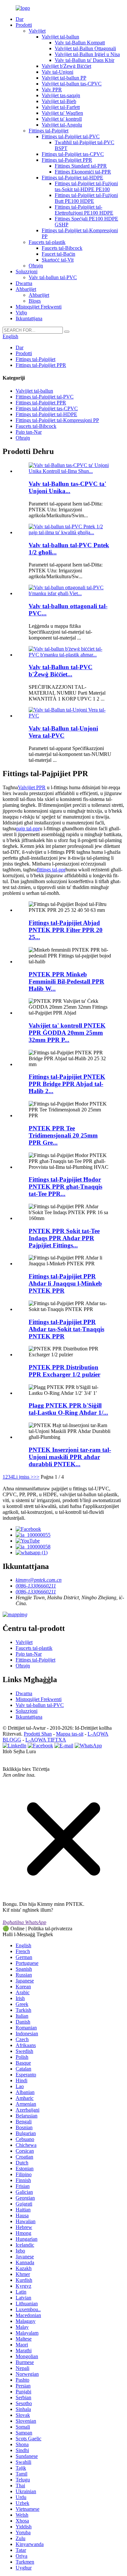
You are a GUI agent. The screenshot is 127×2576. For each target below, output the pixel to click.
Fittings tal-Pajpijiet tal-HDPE (72, 178)
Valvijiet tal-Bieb (59, 101)
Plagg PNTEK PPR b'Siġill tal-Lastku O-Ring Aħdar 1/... (68, 1409)
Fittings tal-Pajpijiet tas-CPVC (73, 154)
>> (36, 1477)
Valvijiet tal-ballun (60, 37)
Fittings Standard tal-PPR (81, 166)
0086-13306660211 (36, 1586)
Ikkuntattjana (29, 318)
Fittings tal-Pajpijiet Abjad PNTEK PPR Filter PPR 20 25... (66, 930)
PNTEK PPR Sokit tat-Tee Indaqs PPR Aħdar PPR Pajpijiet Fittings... (64, 1238)
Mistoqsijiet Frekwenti (39, 307)
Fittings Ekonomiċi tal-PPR (83, 172)
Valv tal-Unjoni (57, 72)
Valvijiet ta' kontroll (62, 119)
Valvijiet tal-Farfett (61, 107)
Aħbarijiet (26, 289)
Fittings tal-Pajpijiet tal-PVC (71, 136)
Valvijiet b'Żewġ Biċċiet (66, 66)
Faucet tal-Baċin (58, 254)
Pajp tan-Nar (29, 432)
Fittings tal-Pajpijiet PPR (67, 160)
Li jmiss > (23, 1477)
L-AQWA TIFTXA (46, 1740)
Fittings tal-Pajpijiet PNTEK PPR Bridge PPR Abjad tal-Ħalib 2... (67, 1084)
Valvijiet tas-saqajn (61, 95)
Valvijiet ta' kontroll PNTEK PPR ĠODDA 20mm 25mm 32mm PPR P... (67, 1033)
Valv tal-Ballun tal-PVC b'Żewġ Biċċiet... (61, 671)
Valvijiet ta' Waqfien (62, 113)
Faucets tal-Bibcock (62, 248)
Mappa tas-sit (70, 1734)
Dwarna (24, 283)
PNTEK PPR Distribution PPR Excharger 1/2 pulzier (64, 1371)
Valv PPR (52, 90)
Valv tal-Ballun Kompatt (80, 43)
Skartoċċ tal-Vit (58, 260)
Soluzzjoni (27, 271)
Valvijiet (37, 31)
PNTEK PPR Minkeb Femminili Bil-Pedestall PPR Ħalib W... (66, 981)
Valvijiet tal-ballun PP (64, 78)
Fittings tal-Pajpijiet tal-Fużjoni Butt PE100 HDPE (86, 198)
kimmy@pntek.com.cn (39, 1580)
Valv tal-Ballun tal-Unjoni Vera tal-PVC (63, 732)
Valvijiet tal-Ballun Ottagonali (85, 48)
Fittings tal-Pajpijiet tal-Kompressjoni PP (57, 420)
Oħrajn (36, 266)
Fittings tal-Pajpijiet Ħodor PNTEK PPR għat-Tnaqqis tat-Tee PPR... (65, 1187)
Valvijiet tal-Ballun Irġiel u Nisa (87, 54)
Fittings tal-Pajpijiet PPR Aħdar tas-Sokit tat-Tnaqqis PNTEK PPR (66, 1329)
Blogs (35, 301)
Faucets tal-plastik (47, 242)
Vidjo (21, 313)
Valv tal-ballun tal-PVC (53, 277)
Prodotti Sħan (38, 1734)
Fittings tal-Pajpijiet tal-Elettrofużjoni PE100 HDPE (84, 210)
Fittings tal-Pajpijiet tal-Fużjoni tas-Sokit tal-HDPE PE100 (86, 186)
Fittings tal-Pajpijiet (49, 131)
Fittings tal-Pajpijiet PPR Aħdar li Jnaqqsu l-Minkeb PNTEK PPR (65, 1283)
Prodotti (24, 25)
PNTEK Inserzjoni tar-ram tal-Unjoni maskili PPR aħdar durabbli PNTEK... (70, 1457)
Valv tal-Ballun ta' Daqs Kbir (85, 60)
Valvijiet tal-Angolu (62, 125)
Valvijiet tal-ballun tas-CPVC (72, 84)
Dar (20, 19)
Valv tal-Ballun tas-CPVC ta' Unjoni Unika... (67, 487)
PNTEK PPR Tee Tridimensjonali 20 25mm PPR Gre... (63, 1135)
